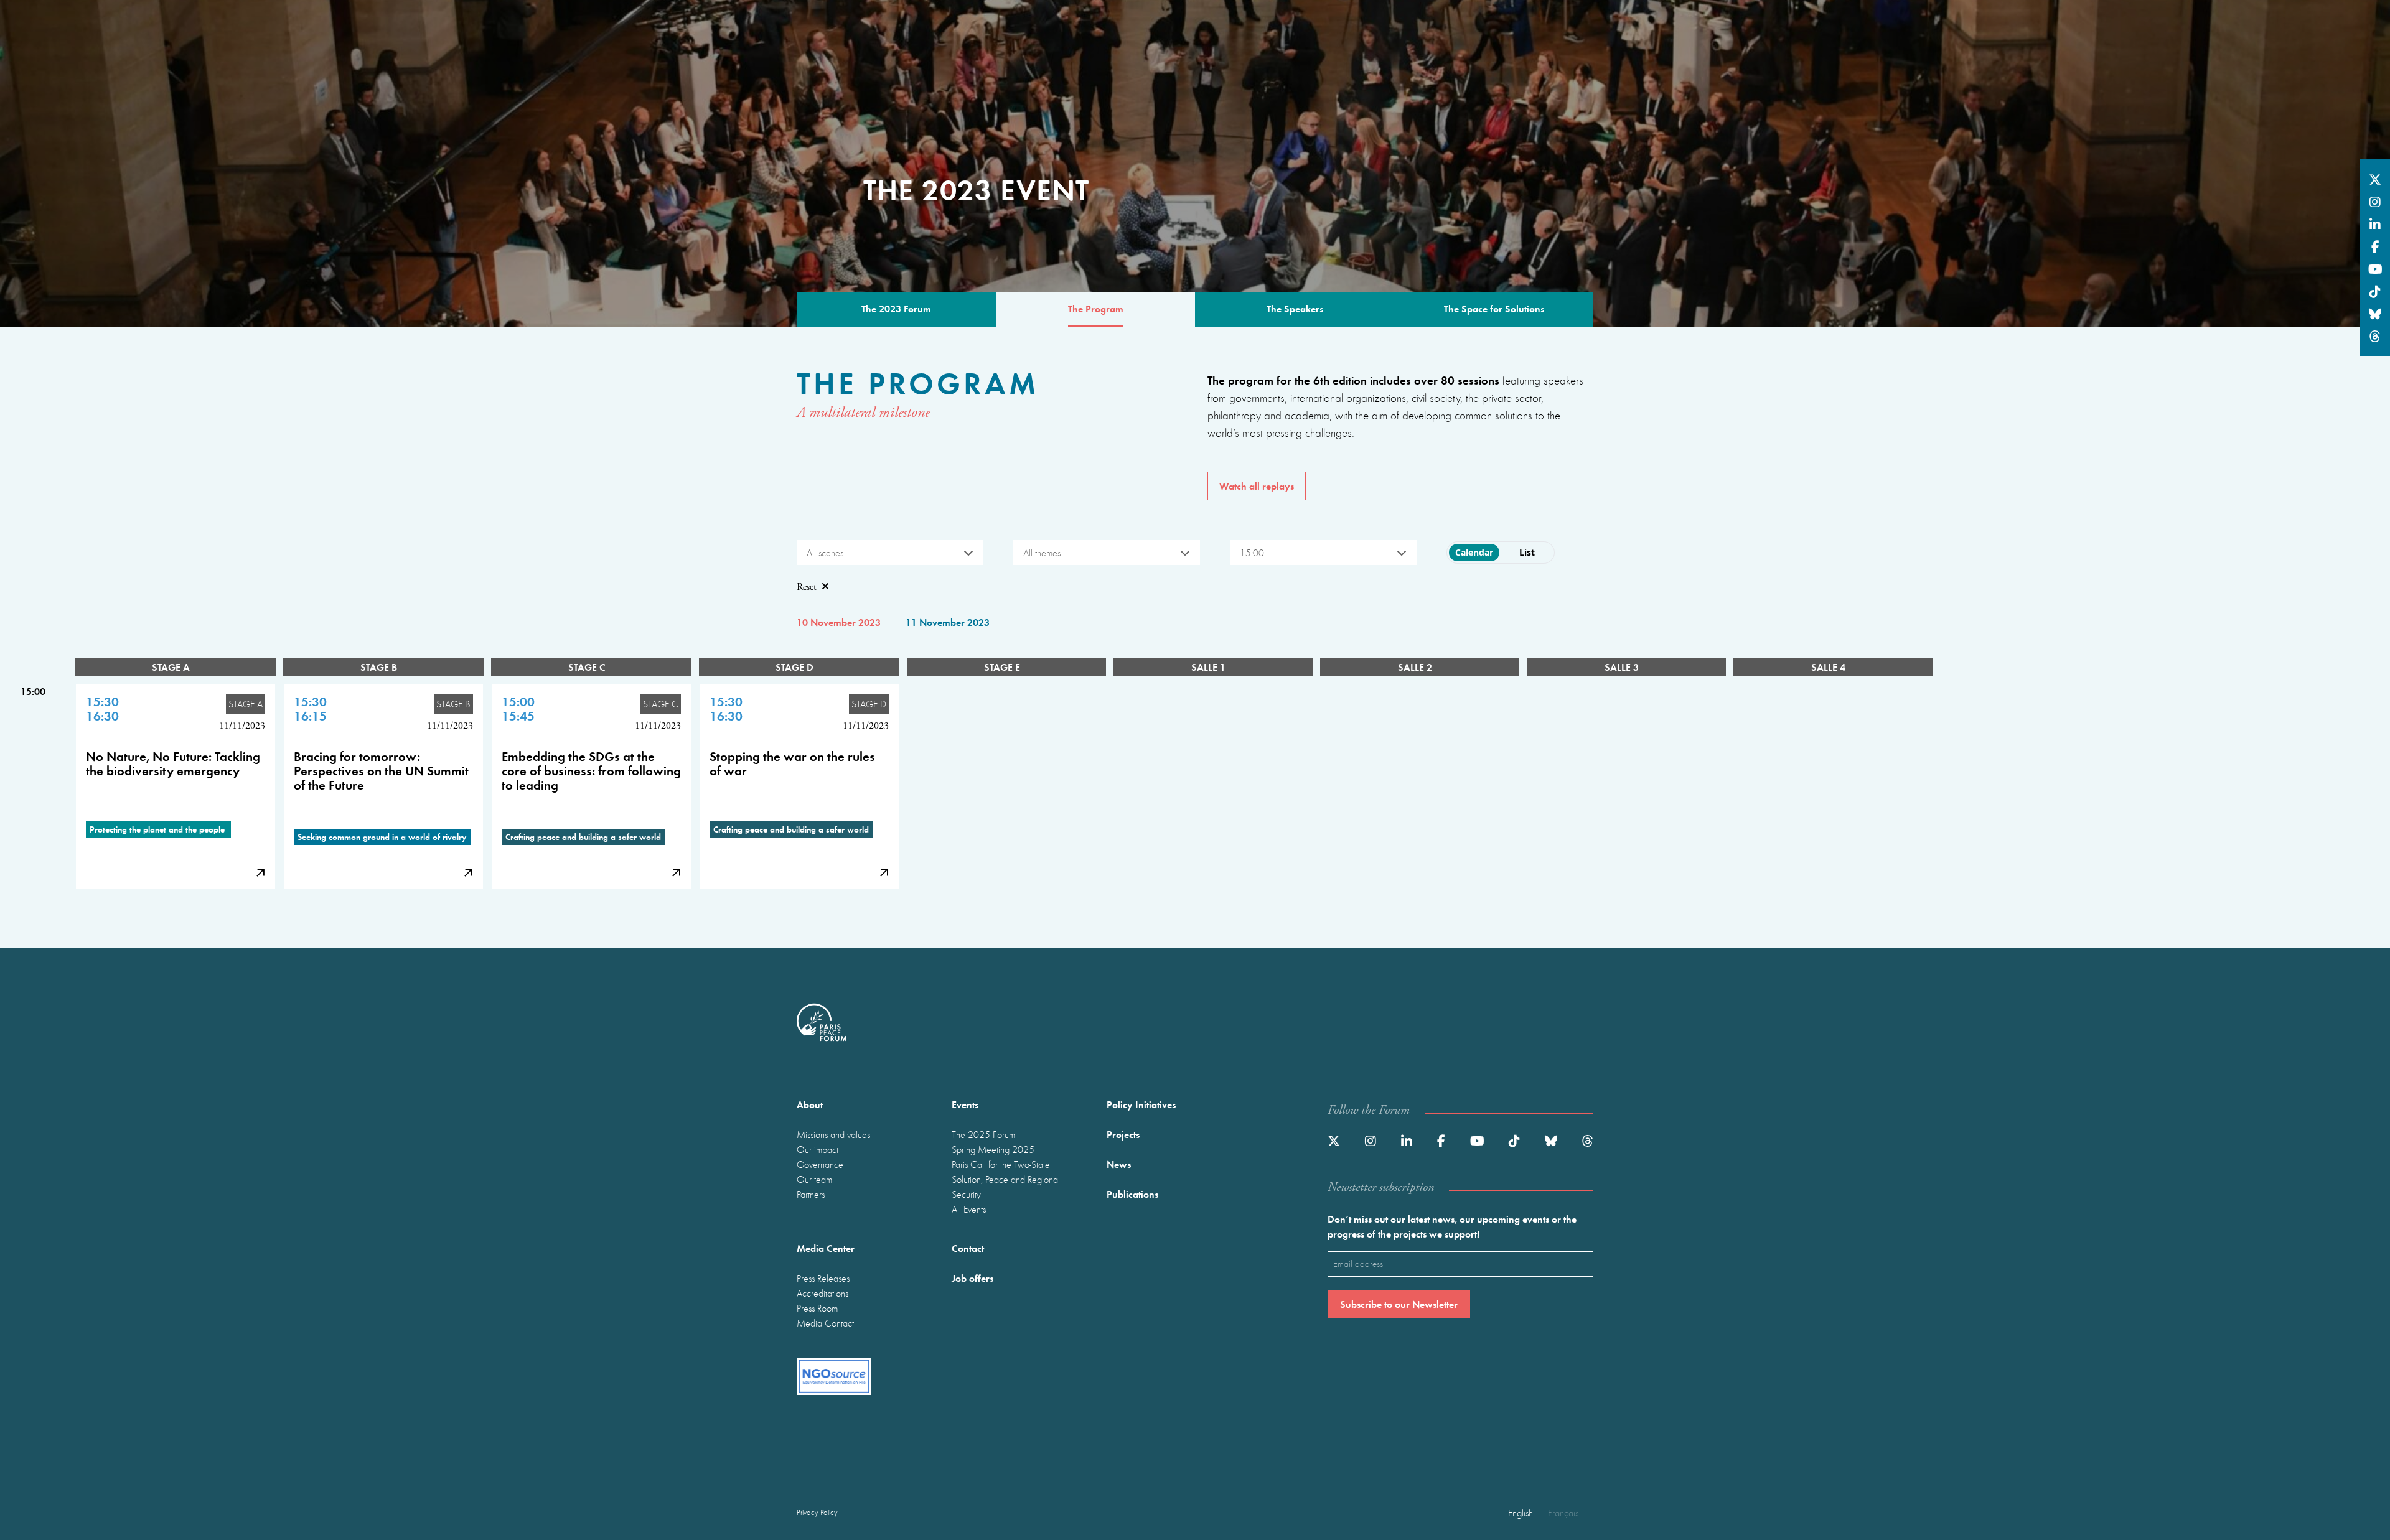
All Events (969, 1209)
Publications (1132, 1194)
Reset (807, 587)
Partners (811, 1194)
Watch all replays (1257, 486)
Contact (968, 1248)
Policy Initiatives (1141, 1104)
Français (1563, 1513)
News (1119, 1164)
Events (965, 1104)
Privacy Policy (817, 1512)
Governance (820, 1164)
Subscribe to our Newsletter (1399, 1304)
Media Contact (825, 1323)
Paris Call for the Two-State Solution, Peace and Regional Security (1006, 1179)
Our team (814, 1179)
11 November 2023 (948, 622)
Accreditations (822, 1293)
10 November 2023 (839, 622)
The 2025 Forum (983, 1134)
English (1521, 1513)
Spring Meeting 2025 (993, 1149)
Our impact (818, 1149)
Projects (1123, 1134)
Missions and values (833, 1134)
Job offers (972, 1278)
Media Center (826, 1248)
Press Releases (823, 1278)
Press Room (817, 1308)
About (810, 1104)
